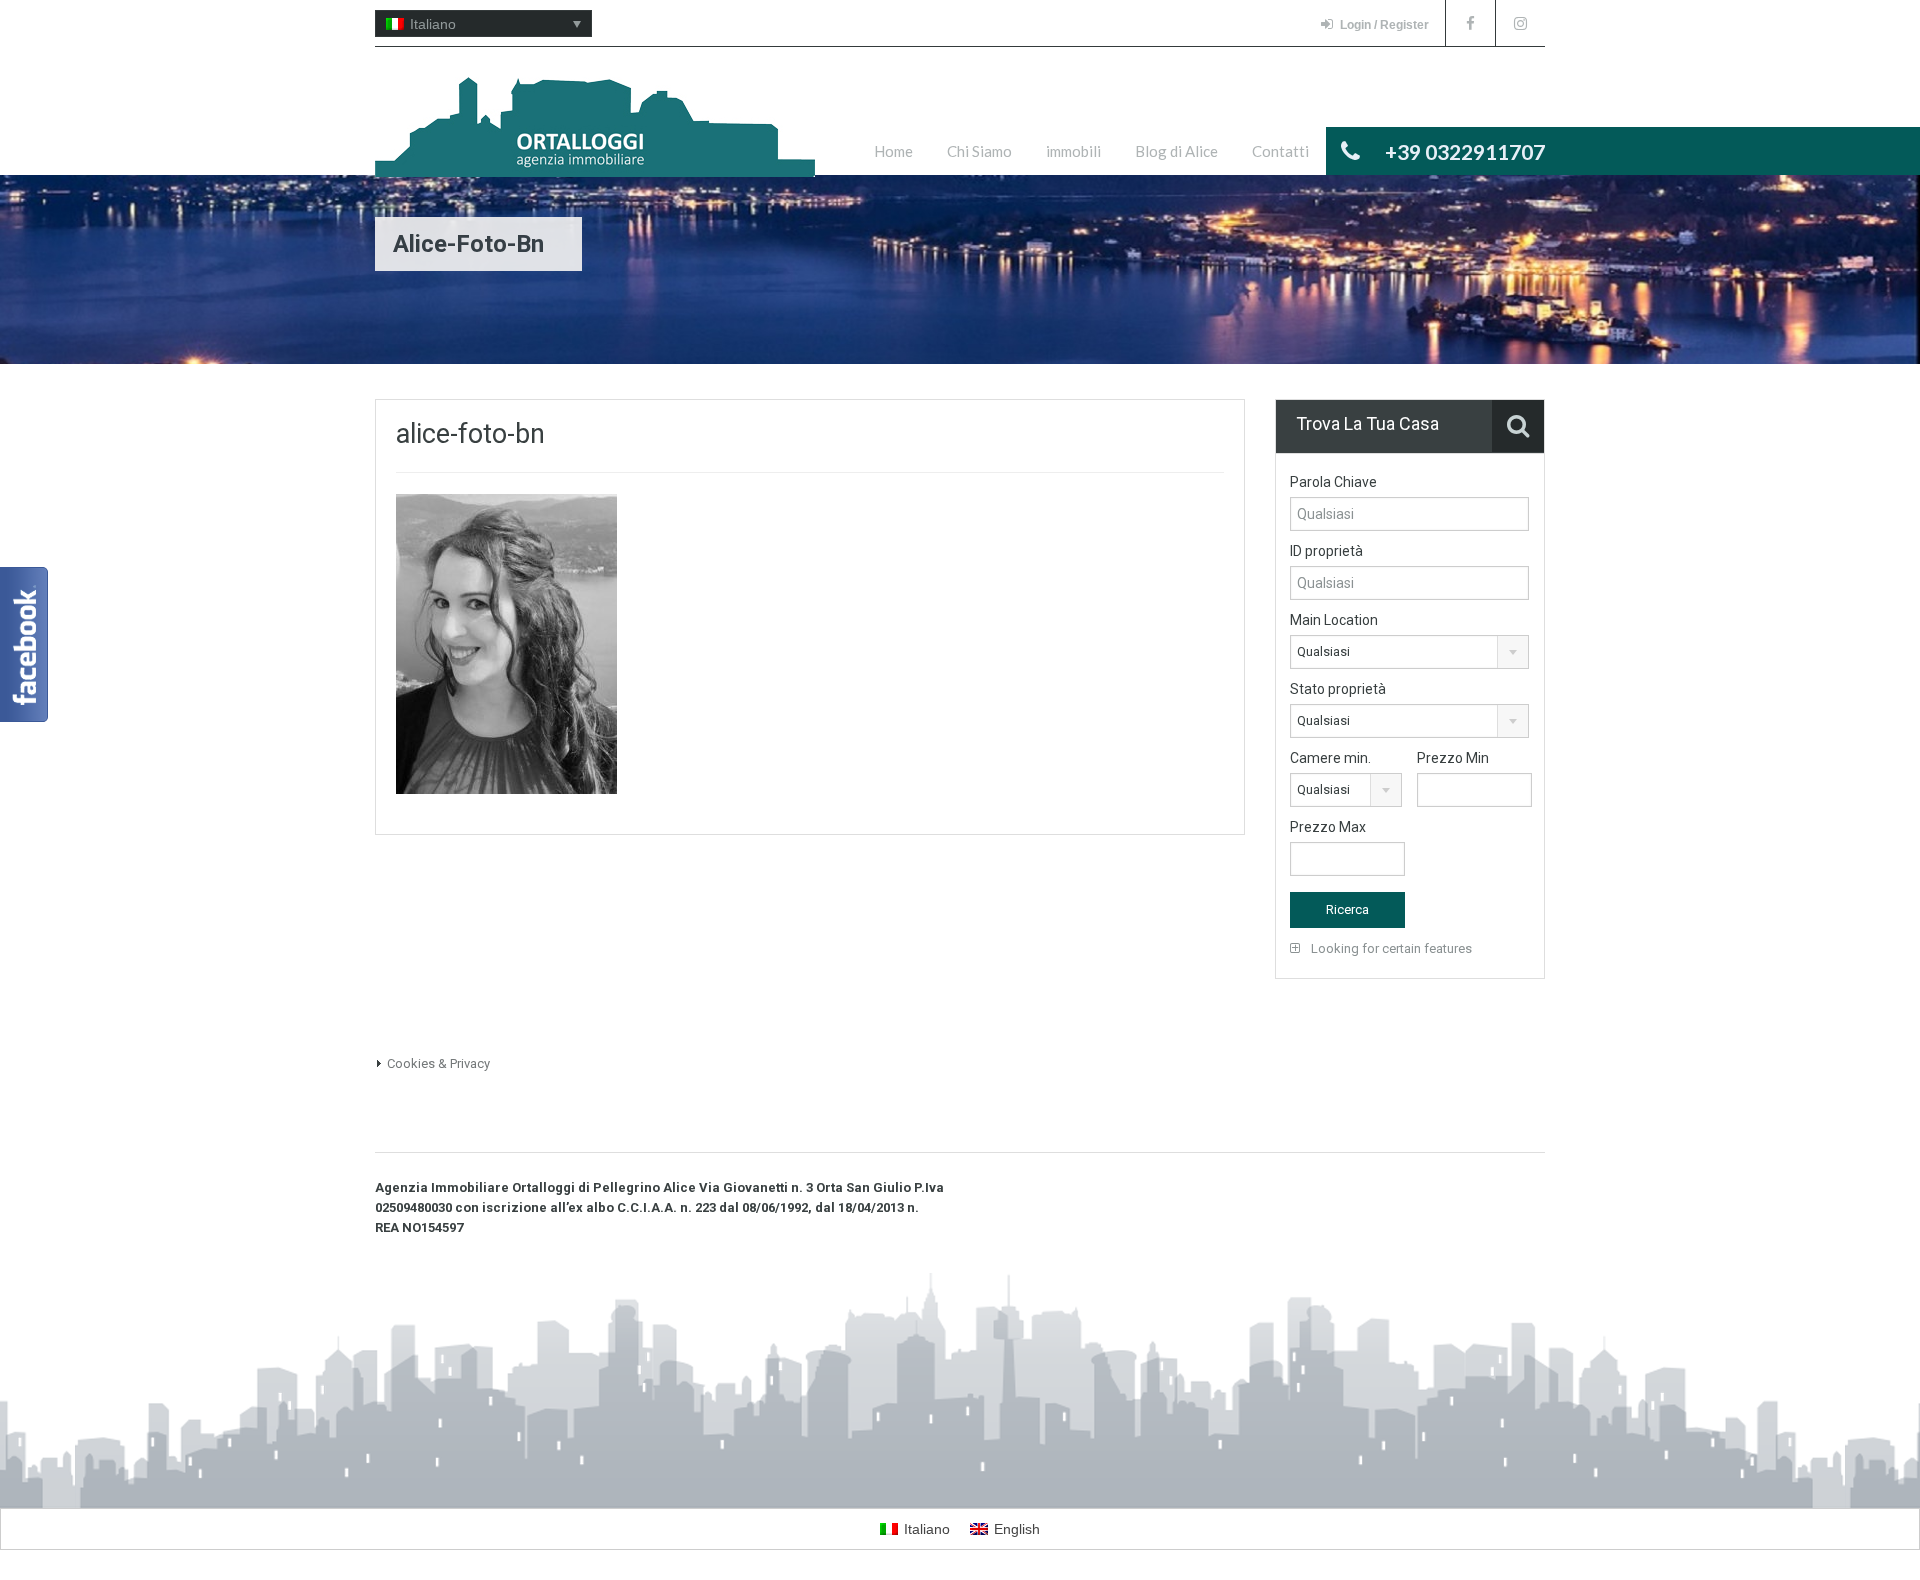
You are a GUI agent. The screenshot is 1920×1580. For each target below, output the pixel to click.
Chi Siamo (979, 151)
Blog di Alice (1176, 151)
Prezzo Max (1328, 827)
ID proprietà (1326, 551)
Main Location (1334, 620)
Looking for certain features (1390, 948)
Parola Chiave (1333, 482)
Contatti (1280, 151)
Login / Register (1384, 25)
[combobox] (1409, 652)
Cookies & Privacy (438, 1063)
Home (893, 151)
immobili (1073, 151)
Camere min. (1330, 758)
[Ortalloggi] (595, 137)
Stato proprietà (1338, 689)
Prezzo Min (1453, 758)
